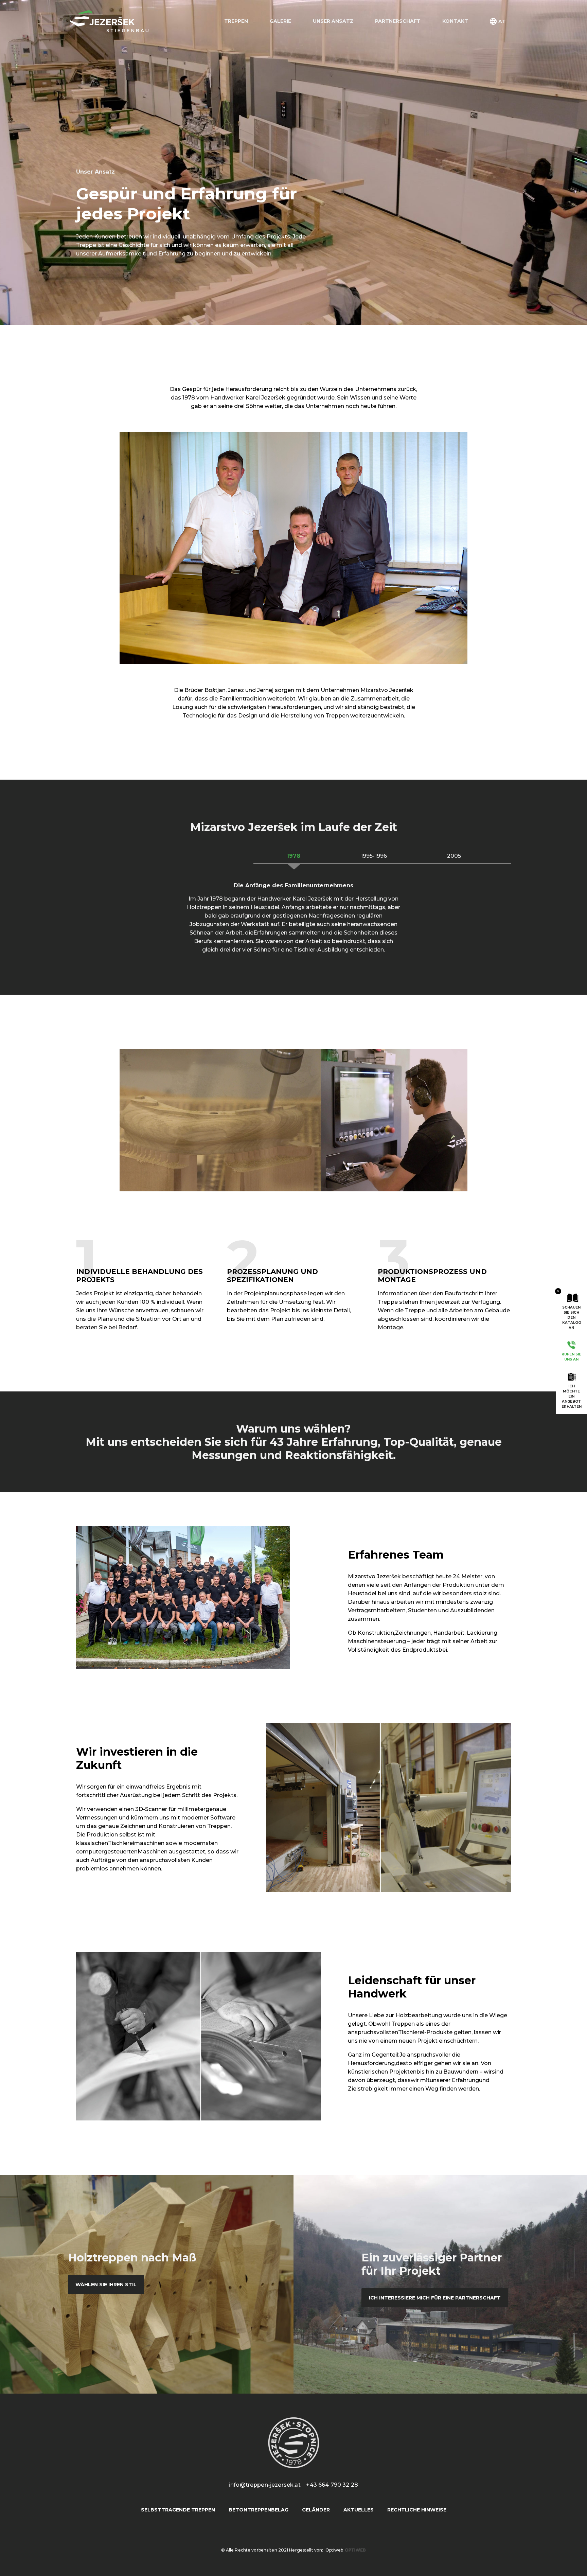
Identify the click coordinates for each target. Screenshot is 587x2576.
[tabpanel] (143, 1302)
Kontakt (455, 21)
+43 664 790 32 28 (332, 2485)
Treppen (236, 21)
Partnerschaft (398, 21)
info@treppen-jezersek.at (265, 2485)
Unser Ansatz (333, 21)
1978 (293, 856)
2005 (454, 856)
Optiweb (334, 2550)
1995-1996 (374, 856)
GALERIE (280, 21)
